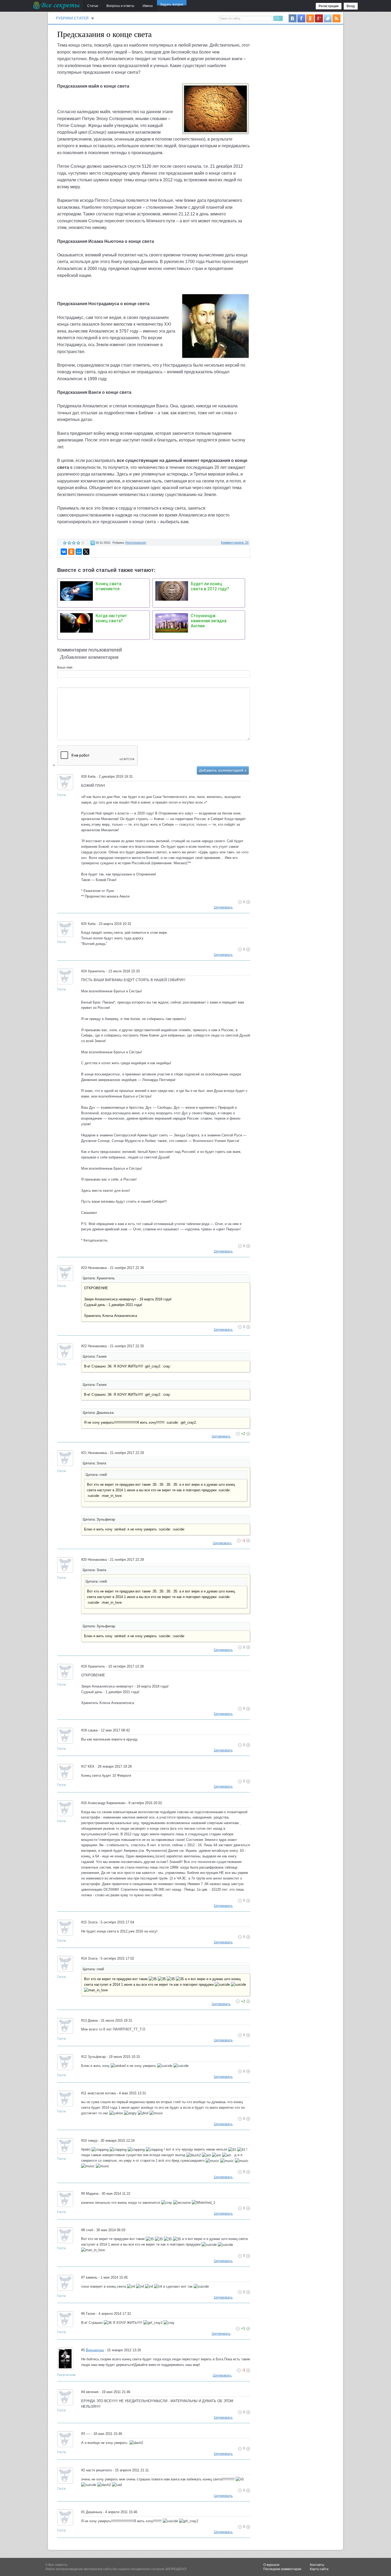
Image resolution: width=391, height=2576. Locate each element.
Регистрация (329, 6)
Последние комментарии (282, 2569)
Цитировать (223, 907)
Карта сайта (319, 2569)
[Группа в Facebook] (301, 18)
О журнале (271, 2565)
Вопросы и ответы (120, 6)
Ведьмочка (95, 2350)
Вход (351, 6)
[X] (86, 552)
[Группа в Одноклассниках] (310, 18)
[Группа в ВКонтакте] (293, 18)
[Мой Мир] (79, 552)
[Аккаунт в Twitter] (328, 18)
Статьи (93, 6)
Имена (148, 6)
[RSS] (336, 18)
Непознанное (136, 543)
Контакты (317, 2565)
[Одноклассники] (71, 552)
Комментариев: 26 (235, 543)
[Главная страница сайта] (57, 5)
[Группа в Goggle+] (319, 18)
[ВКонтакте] (64, 552)
